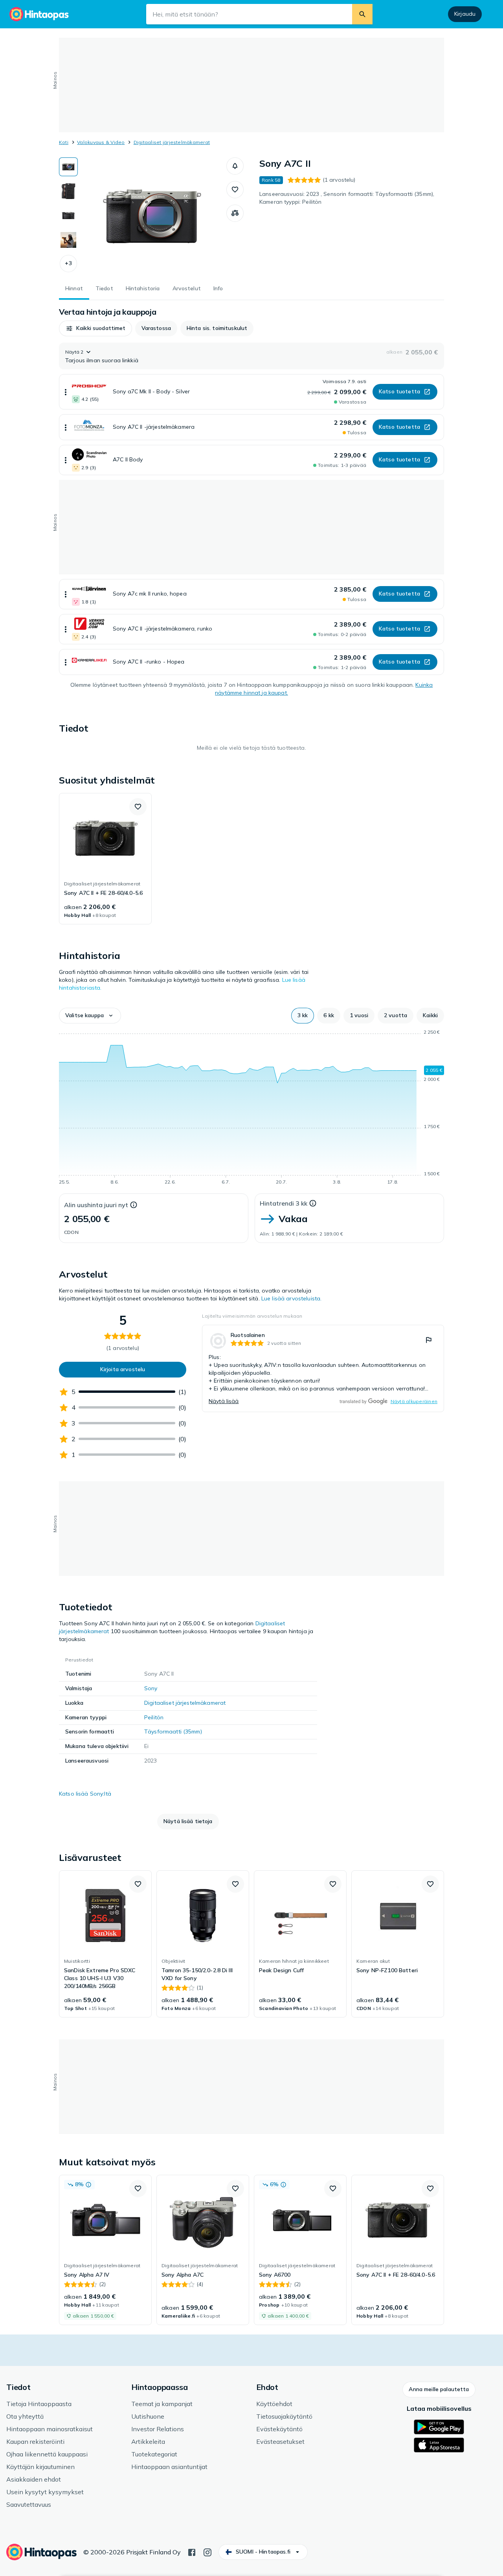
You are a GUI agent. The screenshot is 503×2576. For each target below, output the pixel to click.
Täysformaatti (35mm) (173, 1731)
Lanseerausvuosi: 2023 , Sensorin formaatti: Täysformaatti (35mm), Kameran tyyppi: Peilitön (347, 198)
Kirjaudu (465, 14)
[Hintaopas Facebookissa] (192, 2552)
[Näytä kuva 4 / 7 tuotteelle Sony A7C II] (68, 240)
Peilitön (154, 1717)
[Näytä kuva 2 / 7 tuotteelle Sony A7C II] (68, 191)
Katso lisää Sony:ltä (85, 1794)
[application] (251, 1108)
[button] (68, 264)
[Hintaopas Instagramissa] (207, 2552)
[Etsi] (362, 14)
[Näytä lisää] (66, 392)
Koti (64, 142)
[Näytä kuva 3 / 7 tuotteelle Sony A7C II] (68, 216)
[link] (105, 859)
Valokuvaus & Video (101, 142)
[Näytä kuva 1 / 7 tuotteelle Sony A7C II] (68, 167)
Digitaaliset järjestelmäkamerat (172, 142)
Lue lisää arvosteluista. (291, 1298)
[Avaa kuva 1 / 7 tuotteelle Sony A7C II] (152, 216)
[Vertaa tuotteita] (235, 213)
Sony (151, 1688)
